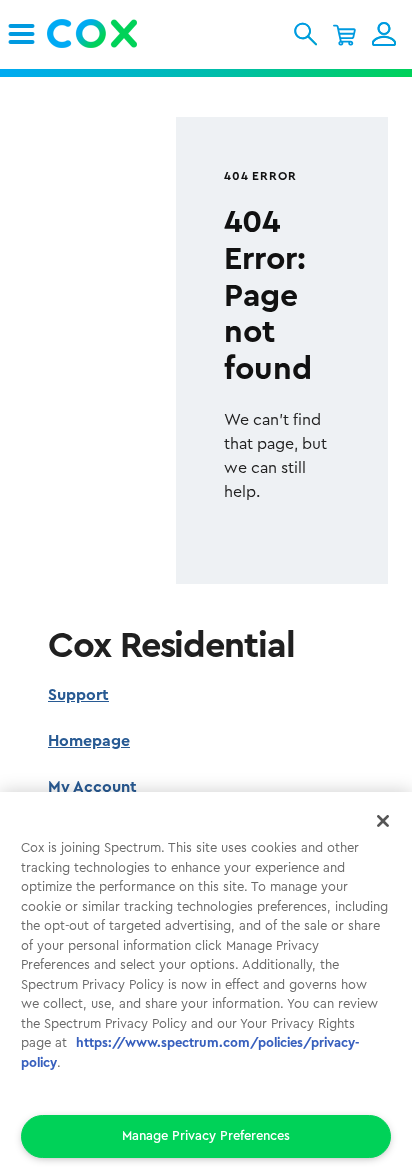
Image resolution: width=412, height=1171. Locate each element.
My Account (92, 787)
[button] (305, 34)
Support (78, 695)
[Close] (383, 821)
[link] (21, 34)
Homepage (89, 741)
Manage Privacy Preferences (206, 1135)
